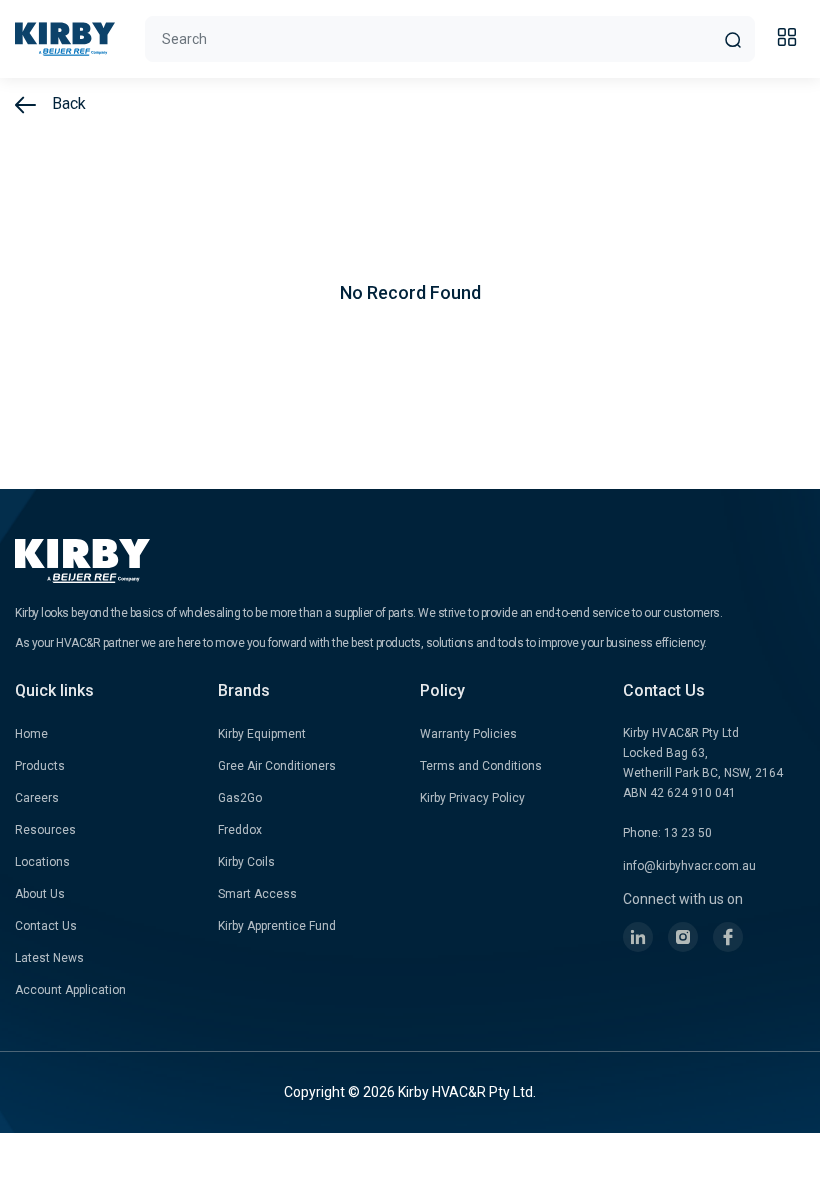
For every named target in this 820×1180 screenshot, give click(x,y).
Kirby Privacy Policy (472, 798)
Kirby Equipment (262, 734)
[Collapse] (790, 40)
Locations (42, 862)
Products (40, 766)
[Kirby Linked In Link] (638, 937)
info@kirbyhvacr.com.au (689, 866)
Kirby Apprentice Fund (277, 926)
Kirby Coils (246, 862)
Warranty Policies (468, 734)
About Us (40, 894)
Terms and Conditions (481, 766)
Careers (37, 798)
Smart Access (257, 894)
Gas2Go (240, 798)
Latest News (49, 958)
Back (67, 103)
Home (31, 734)
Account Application (70, 990)
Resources (45, 830)
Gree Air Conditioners (277, 766)
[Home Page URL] (65, 39)
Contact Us (46, 926)
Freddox (240, 830)
